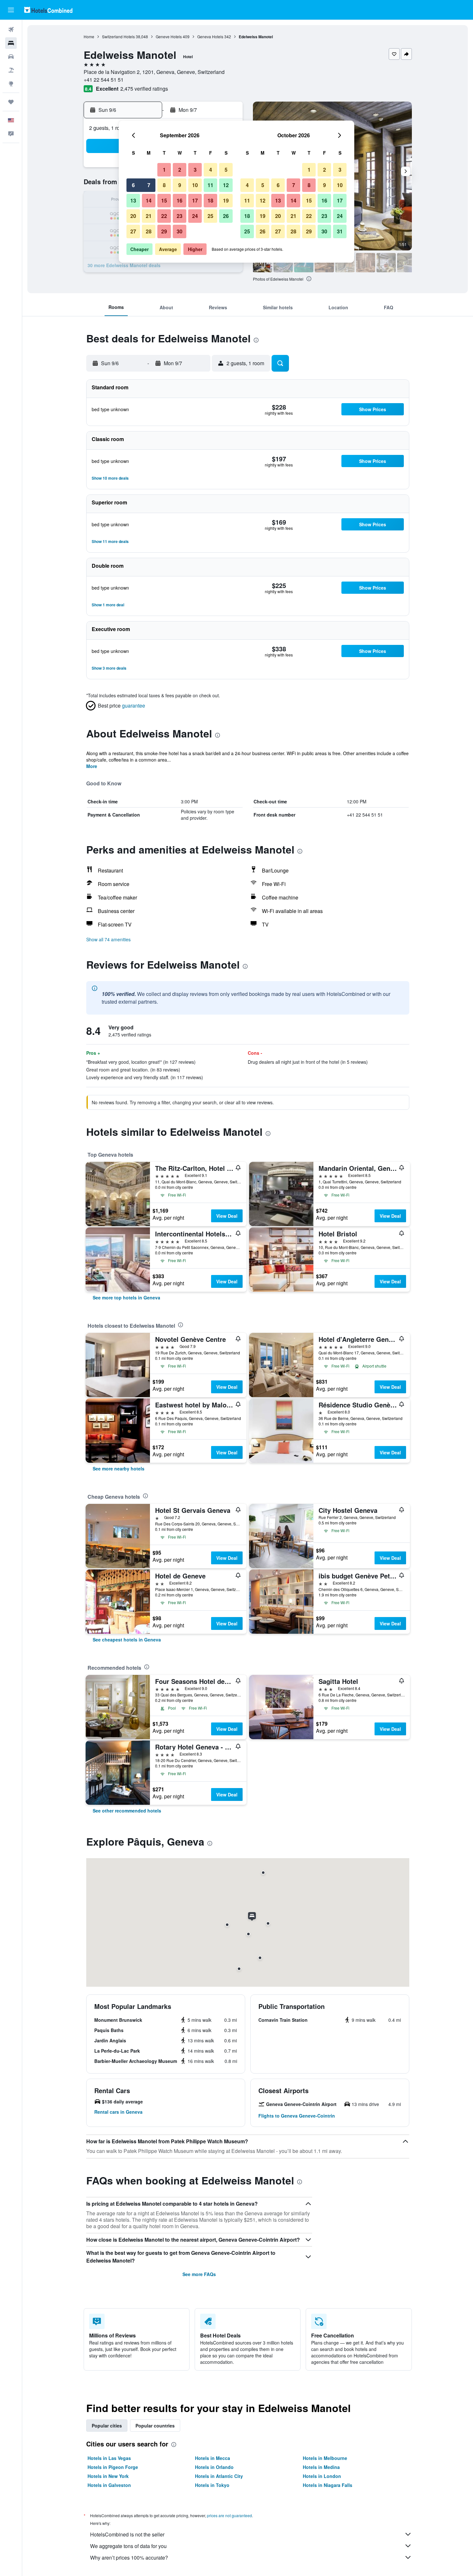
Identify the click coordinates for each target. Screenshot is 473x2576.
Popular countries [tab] (155, 2426)
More (92, 766)
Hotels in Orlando (214, 2467)
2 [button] (180, 170)
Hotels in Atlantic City (219, 2476)
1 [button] (164, 170)
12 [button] (226, 185)
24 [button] (195, 216)
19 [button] (226, 200)
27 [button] (133, 231)
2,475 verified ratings (144, 89)
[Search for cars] (11, 57)
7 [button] (149, 185)
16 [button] (180, 200)
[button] (11, 10)
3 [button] (195, 170)
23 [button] (180, 216)
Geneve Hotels (169, 36)
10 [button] (195, 185)
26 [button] (226, 216)
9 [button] (180, 185)
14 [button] (149, 200)
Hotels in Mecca (213, 2458)
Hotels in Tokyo (212, 2485)
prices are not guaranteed (229, 2515)
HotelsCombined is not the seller (127, 2534)
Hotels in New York (108, 2476)
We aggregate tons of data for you (128, 2546)
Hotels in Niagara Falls (328, 2485)
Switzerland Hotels (118, 36)
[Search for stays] (11, 43)
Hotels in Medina (321, 2467)
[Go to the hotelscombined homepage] (48, 10)
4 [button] (211, 170)
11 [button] (210, 185)
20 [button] (133, 216)
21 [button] (149, 216)
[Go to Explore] (11, 84)
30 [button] (180, 231)
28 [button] (149, 231)
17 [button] (195, 200)
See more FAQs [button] (199, 2274)
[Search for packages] (11, 70)
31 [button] (340, 231)
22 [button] (164, 216)
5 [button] (226, 170)
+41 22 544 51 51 (104, 80)
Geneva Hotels (210, 36)
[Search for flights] (11, 30)
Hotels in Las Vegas (109, 2458)
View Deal (227, 1216)
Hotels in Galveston (109, 2485)
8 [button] (164, 185)
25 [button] (210, 216)
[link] (126, 1297)
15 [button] (164, 200)
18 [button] (210, 200)
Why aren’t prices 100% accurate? (129, 2558)
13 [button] (133, 200)
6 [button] (133, 185)
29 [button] (164, 231)
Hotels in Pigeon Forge (113, 2467)
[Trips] (11, 102)
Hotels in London (322, 2476)
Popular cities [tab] (107, 2426)
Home (89, 36)
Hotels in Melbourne (325, 2458)
